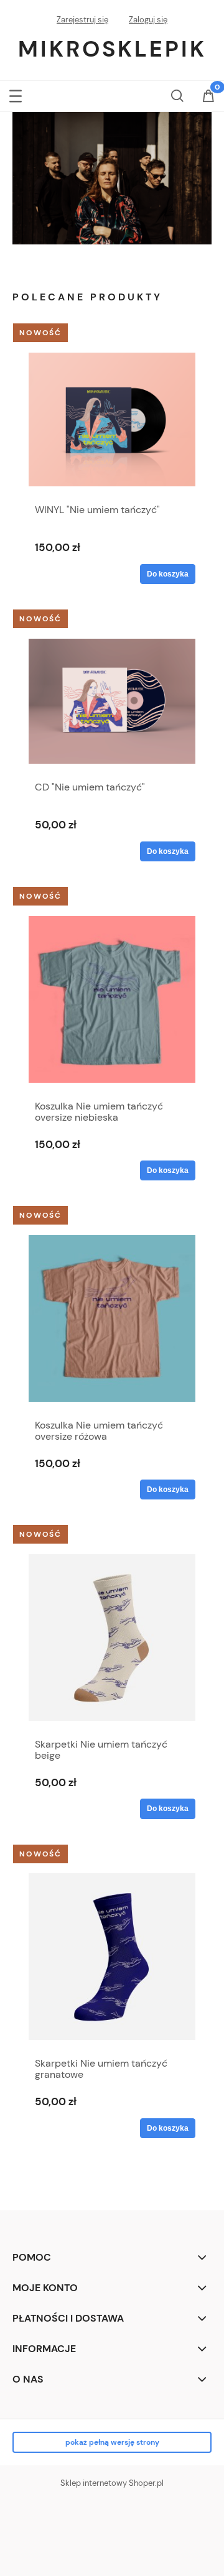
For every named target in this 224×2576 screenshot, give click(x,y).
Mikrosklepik (112, 49)
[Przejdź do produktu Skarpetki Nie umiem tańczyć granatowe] (112, 1957)
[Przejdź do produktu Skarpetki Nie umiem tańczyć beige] (112, 1638)
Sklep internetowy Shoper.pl (112, 2483)
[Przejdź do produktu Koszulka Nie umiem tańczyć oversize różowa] (112, 1318)
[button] (16, 94)
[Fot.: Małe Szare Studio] (112, 178)
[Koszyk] (208, 97)
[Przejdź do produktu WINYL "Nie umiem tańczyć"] (112, 419)
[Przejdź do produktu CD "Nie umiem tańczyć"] (112, 701)
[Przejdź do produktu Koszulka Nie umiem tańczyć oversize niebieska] (112, 999)
